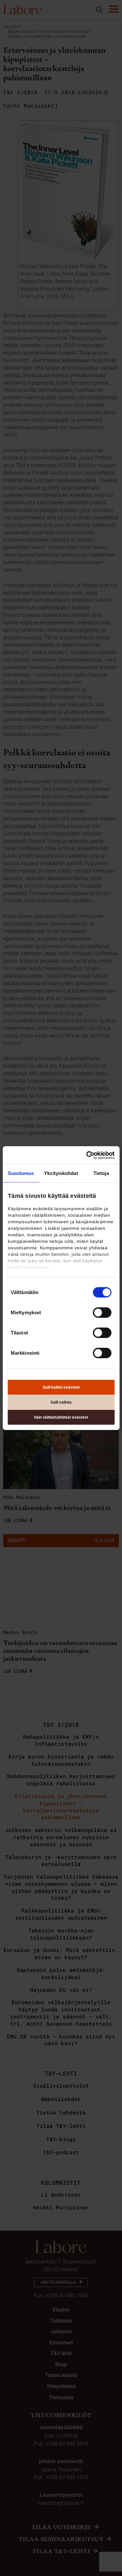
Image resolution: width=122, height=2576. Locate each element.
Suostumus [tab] (21, 1173)
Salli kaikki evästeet (61, 1387)
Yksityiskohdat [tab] (61, 1173)
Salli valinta (61, 1402)
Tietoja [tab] (101, 1173)
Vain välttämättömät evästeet (61, 1417)
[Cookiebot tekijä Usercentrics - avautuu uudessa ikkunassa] (87, 1155)
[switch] (102, 1313)
